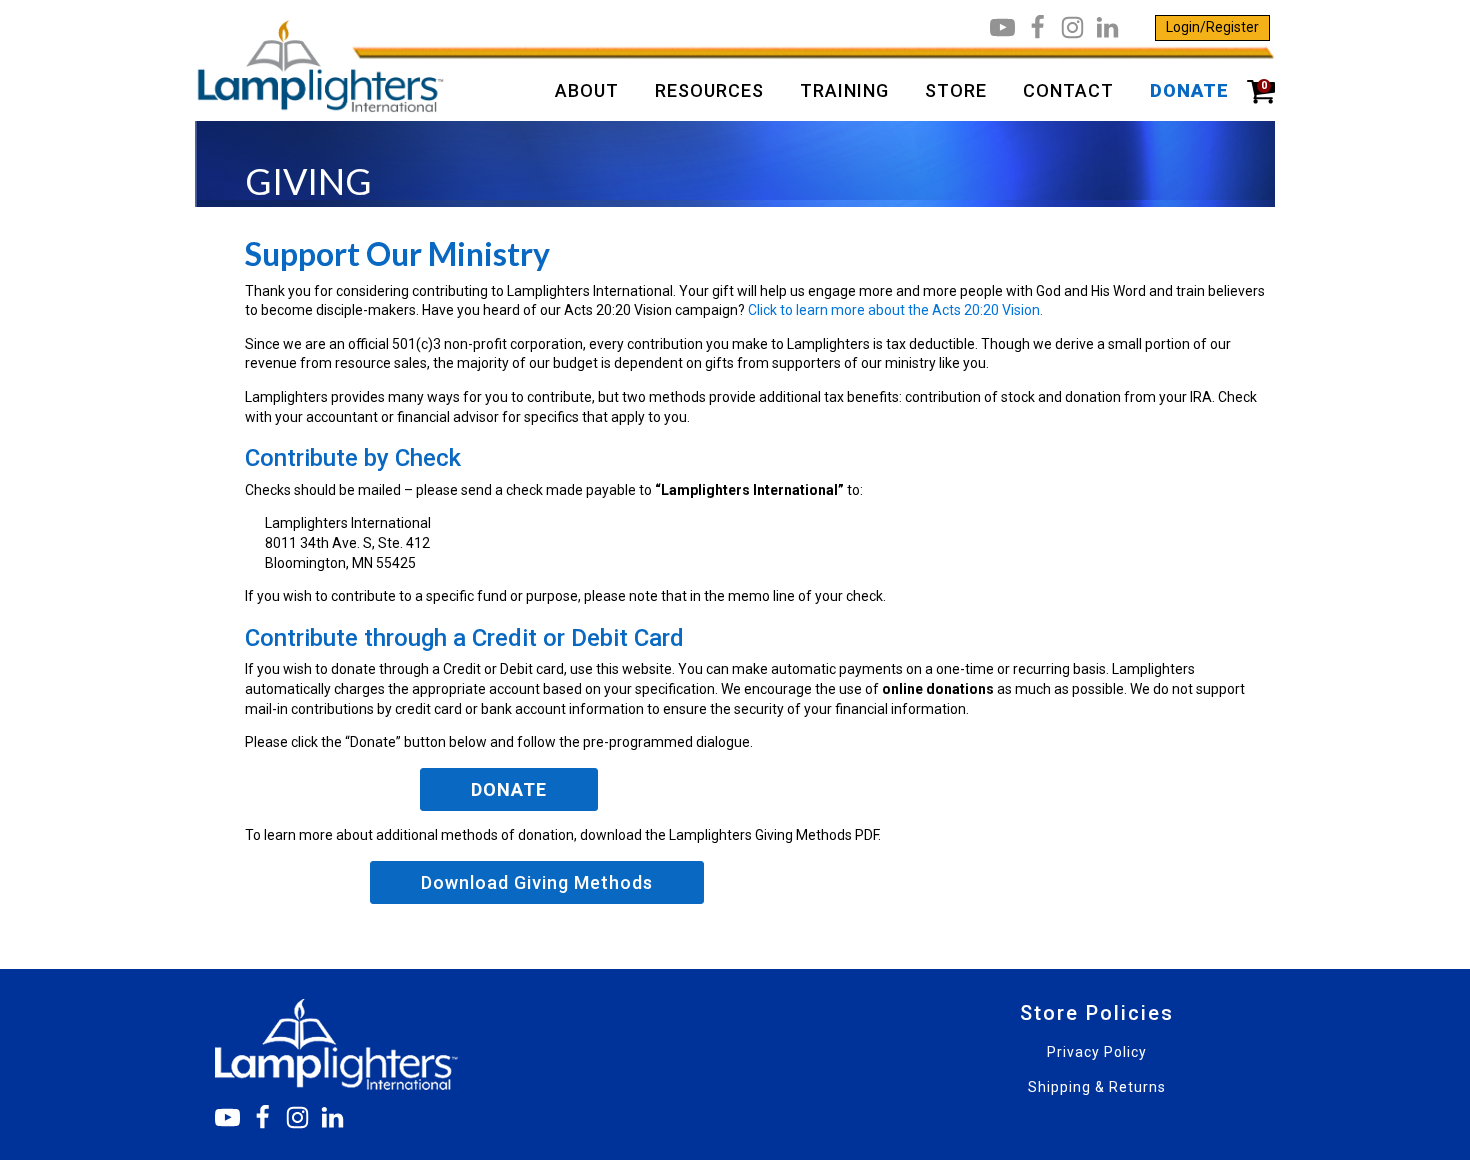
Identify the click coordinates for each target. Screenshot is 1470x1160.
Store (956, 90)
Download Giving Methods (537, 882)
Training (844, 90)
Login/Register (1212, 27)
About (587, 90)
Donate (1189, 90)
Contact (1068, 90)
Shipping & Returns (1097, 1087)
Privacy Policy (1097, 1052)
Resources (709, 90)
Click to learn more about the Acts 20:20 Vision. (895, 310)
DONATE (509, 789)
